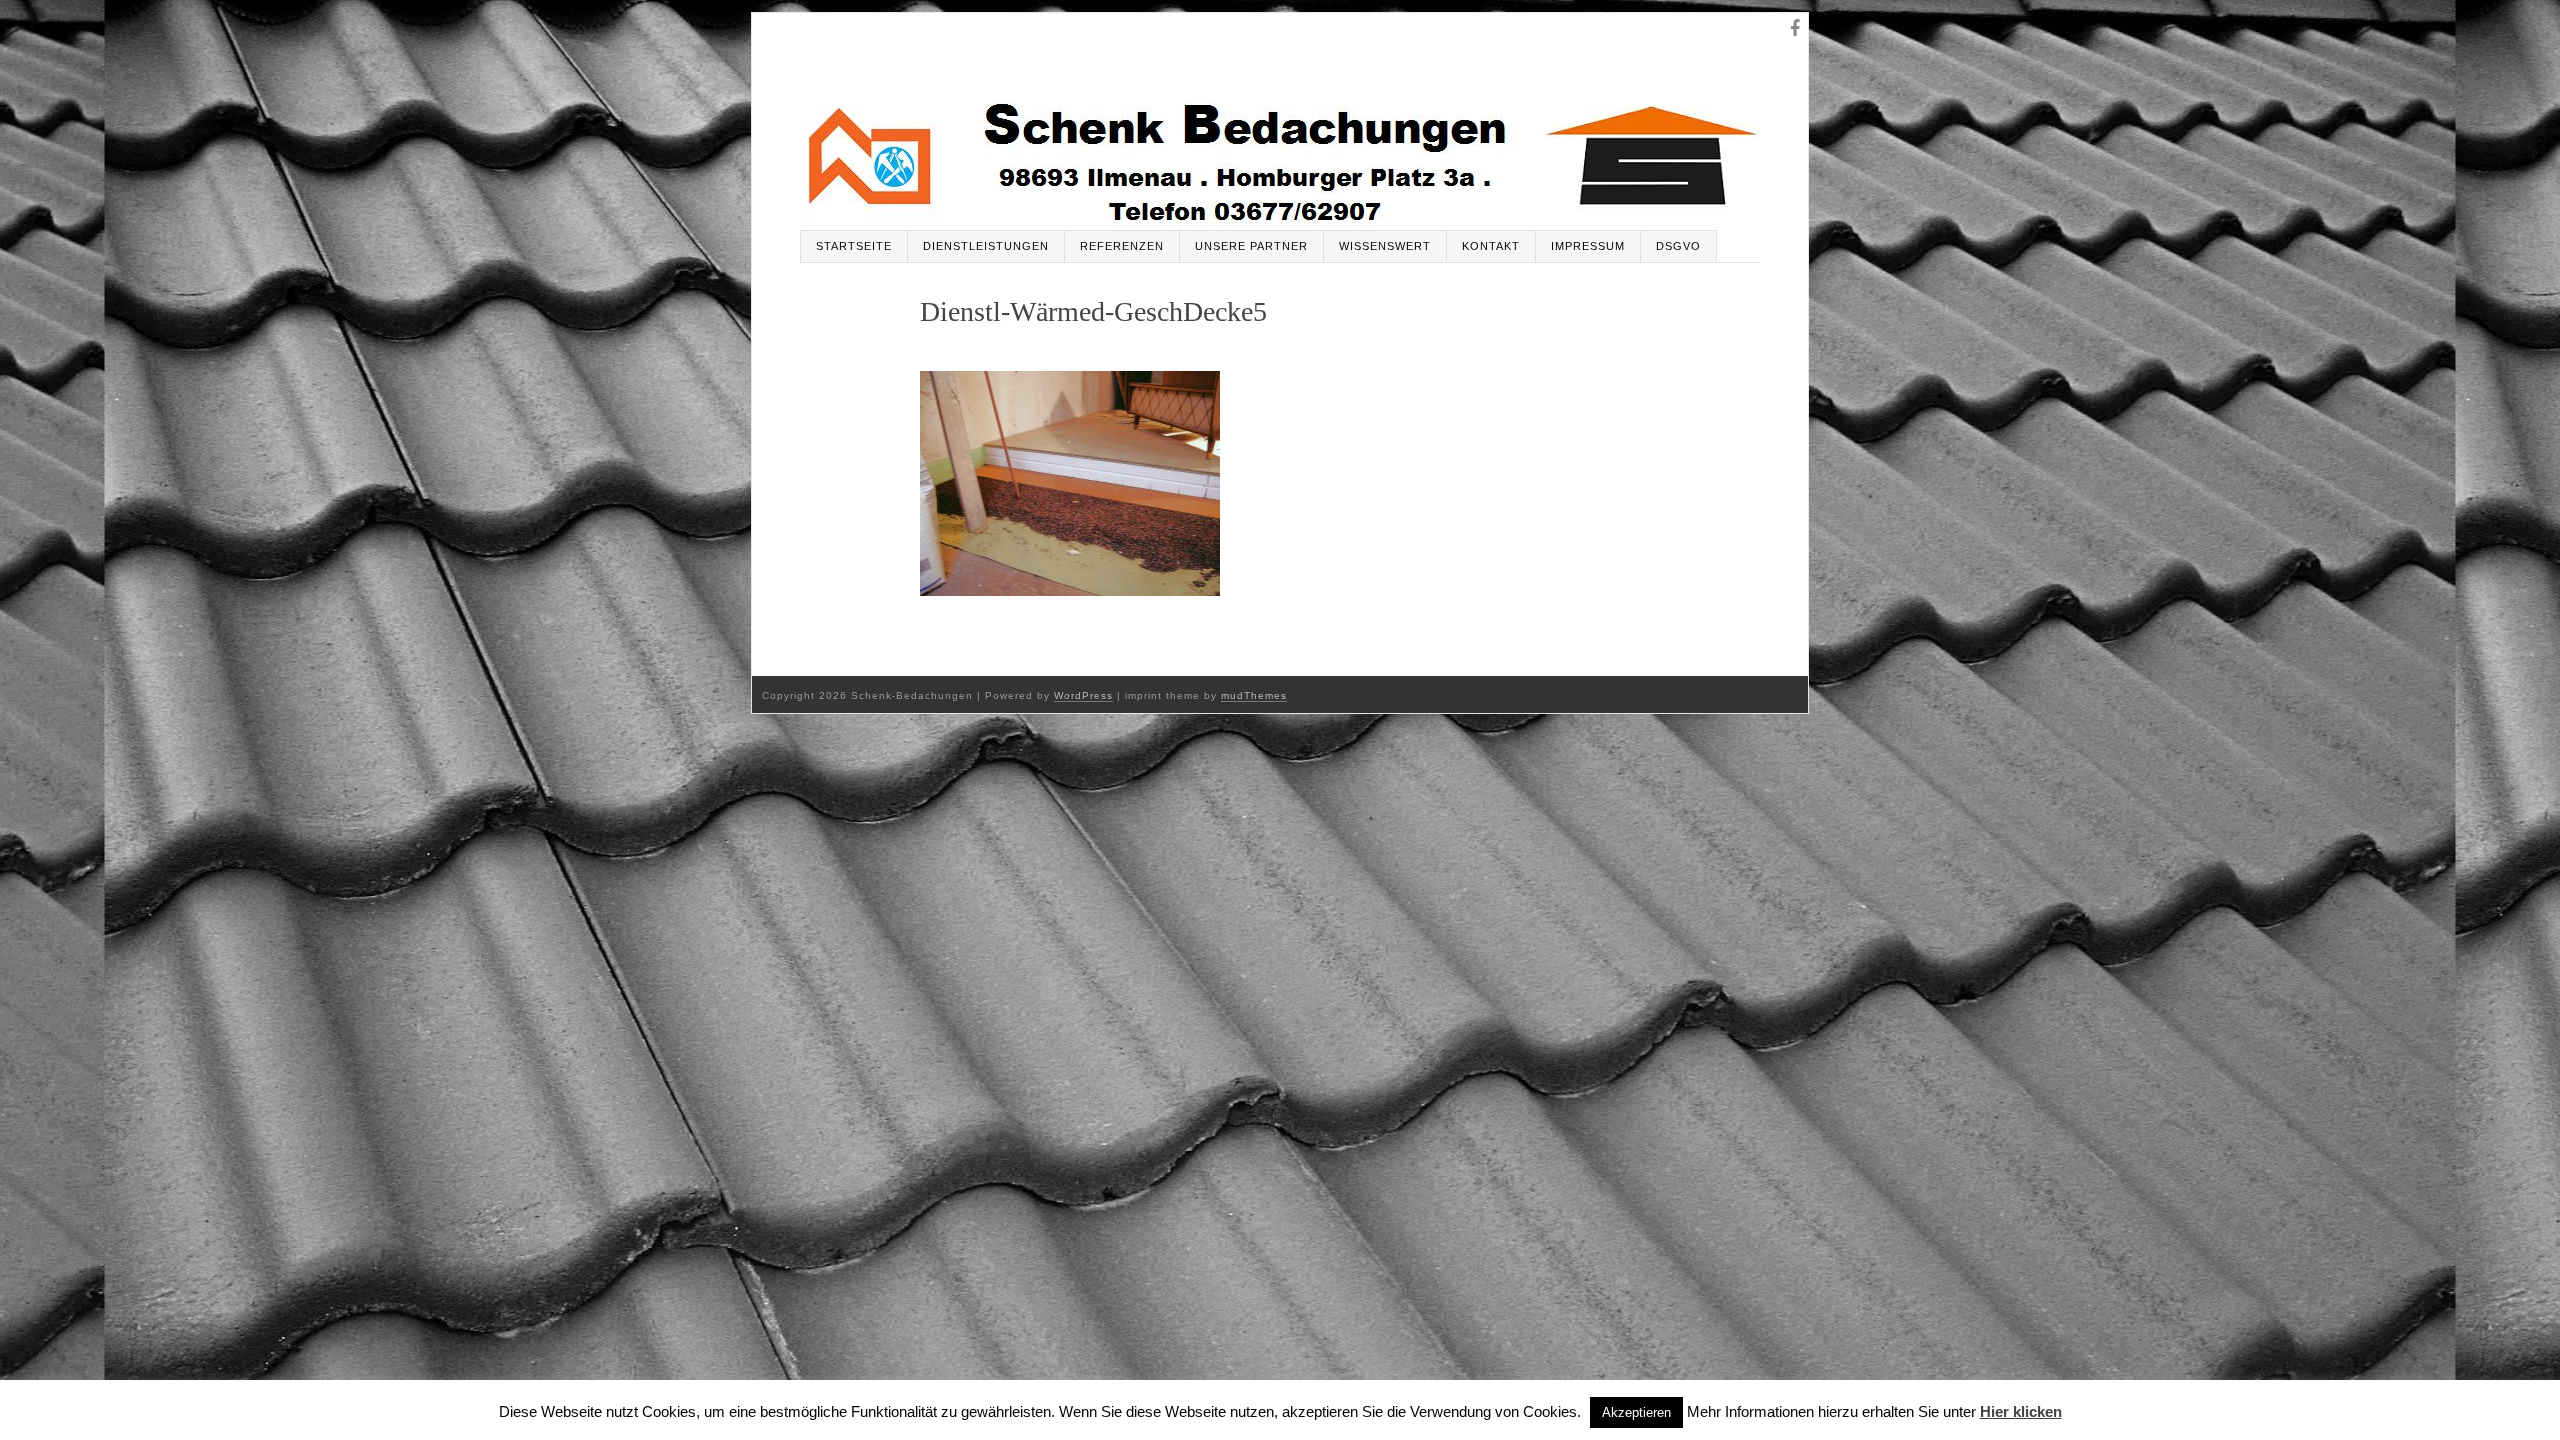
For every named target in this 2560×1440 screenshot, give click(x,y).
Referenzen (1122, 246)
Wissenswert (1385, 246)
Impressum (1588, 246)
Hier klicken (2021, 1411)
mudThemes (1254, 695)
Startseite (854, 246)
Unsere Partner (1251, 246)
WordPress (1083, 695)
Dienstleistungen (986, 246)
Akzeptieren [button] (1636, 1412)
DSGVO (1678, 246)
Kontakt (1491, 246)
